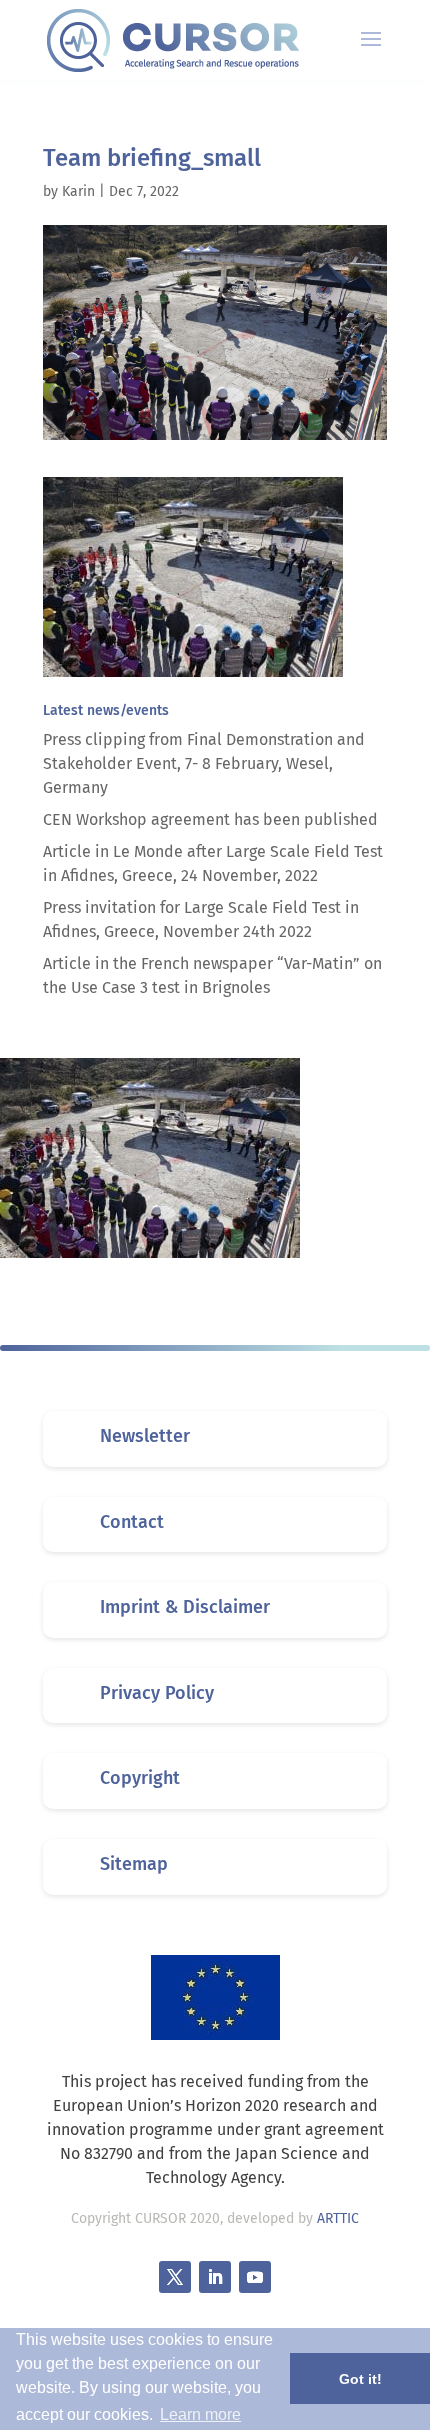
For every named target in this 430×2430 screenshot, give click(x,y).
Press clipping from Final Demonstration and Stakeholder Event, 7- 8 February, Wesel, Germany (204, 763)
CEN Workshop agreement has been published (210, 819)
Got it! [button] (360, 2379)
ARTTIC (338, 2218)
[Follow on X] (175, 2277)
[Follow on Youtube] (255, 2277)
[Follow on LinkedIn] (215, 2277)
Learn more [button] (200, 2414)
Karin (78, 191)
